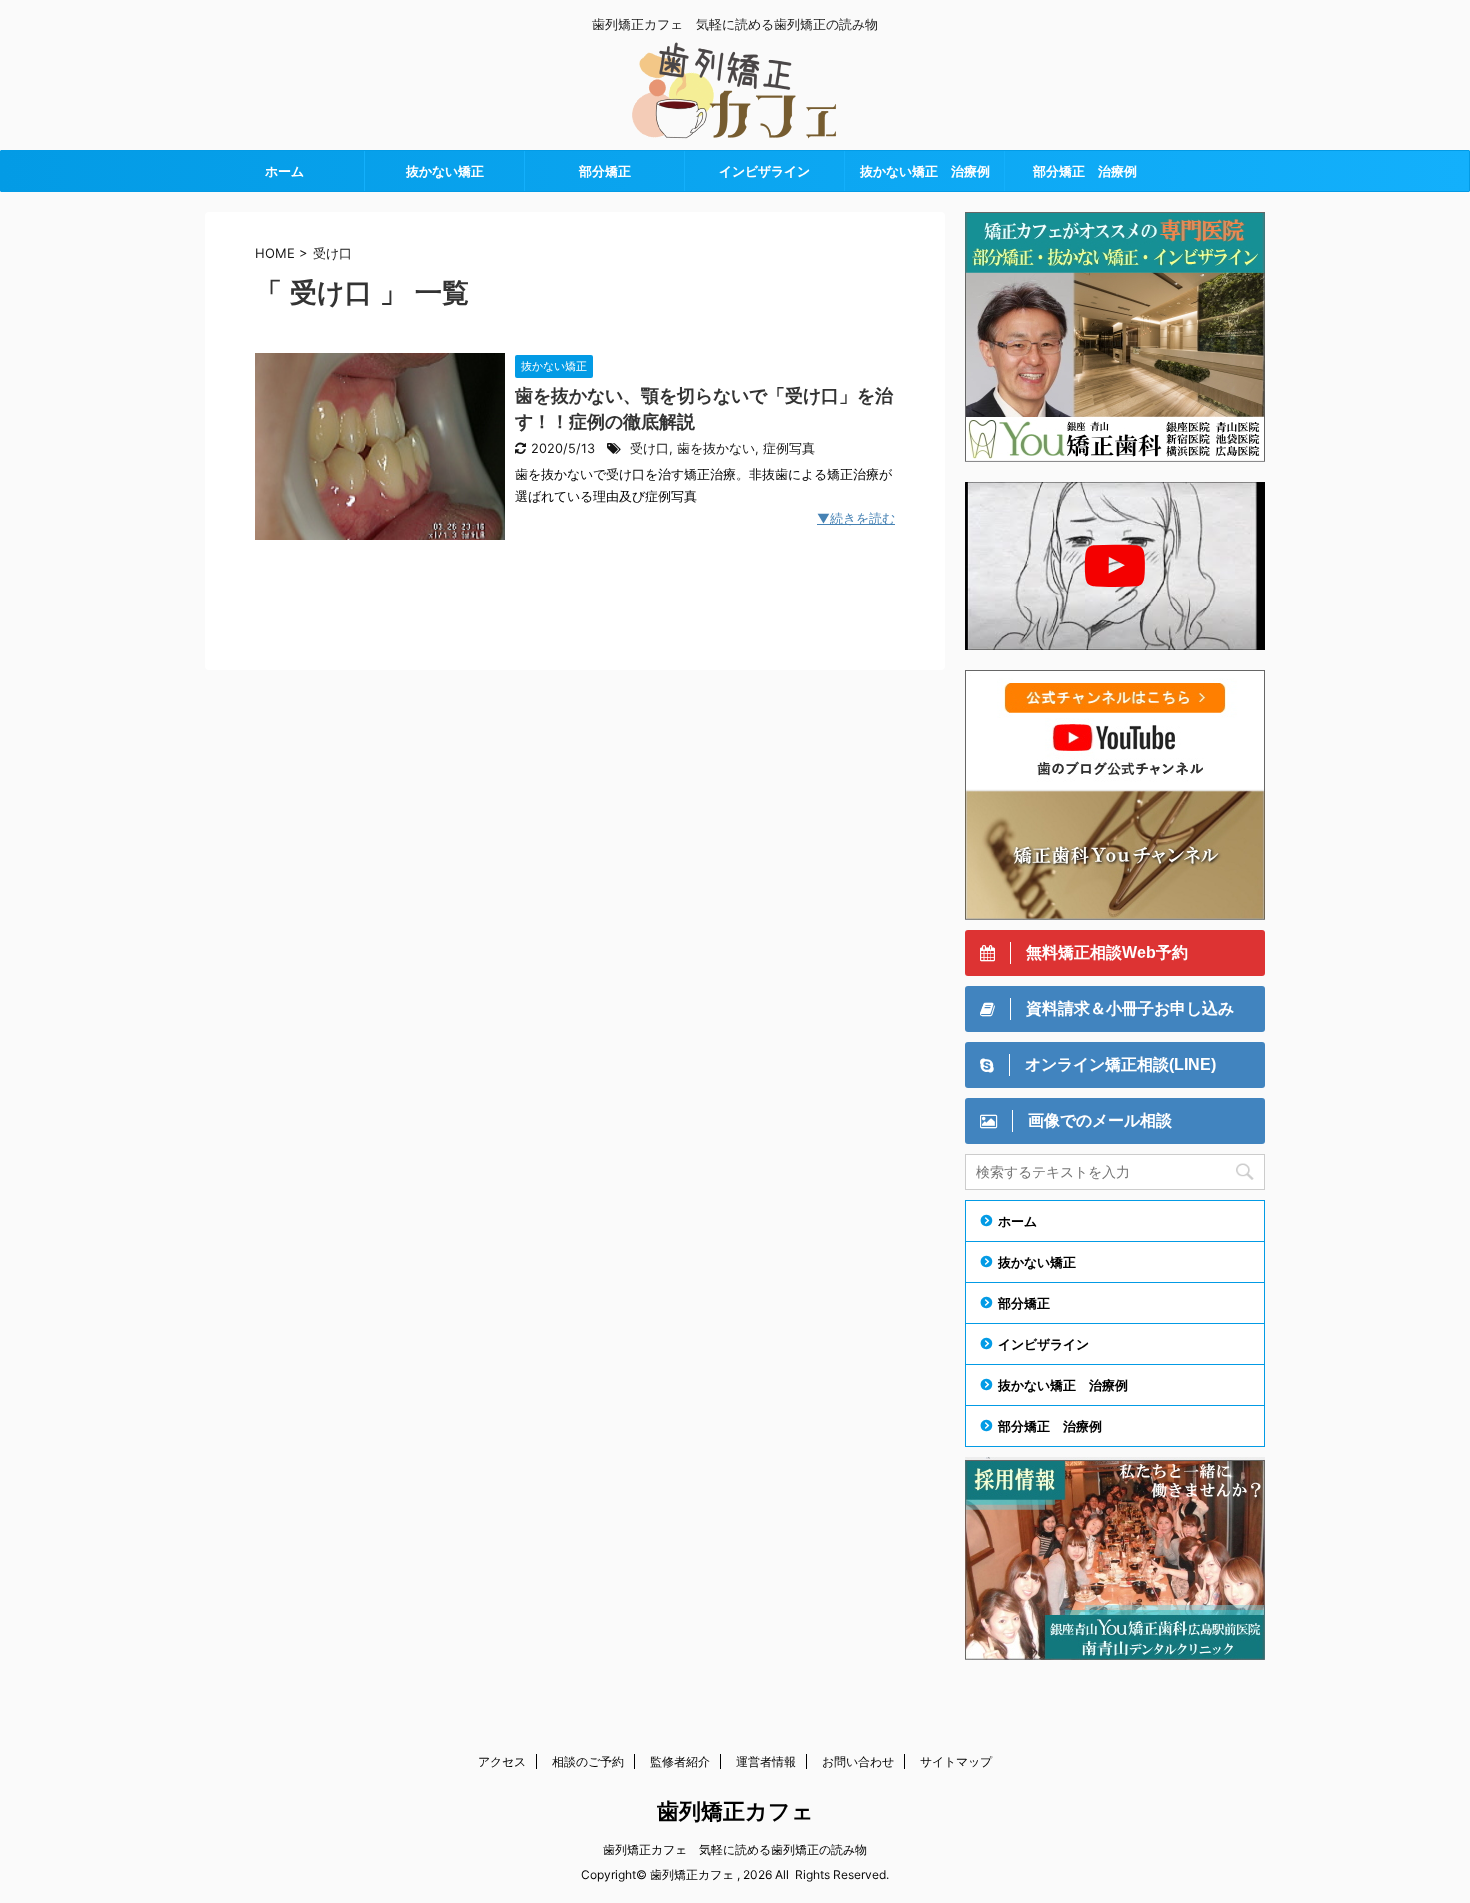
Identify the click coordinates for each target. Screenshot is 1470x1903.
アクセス (502, 1761)
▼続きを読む (856, 518)
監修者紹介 (680, 1761)
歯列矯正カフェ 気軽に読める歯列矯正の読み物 (735, 1849)
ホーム (284, 171)
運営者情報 (766, 1761)
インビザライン (764, 171)
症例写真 (789, 448)
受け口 (649, 448)
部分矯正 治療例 (1085, 171)
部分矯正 (605, 171)
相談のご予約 (588, 1761)
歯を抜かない (716, 448)
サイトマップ (956, 1761)
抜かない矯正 (445, 171)
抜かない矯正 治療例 (925, 171)
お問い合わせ (858, 1761)
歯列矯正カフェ (735, 1811)
